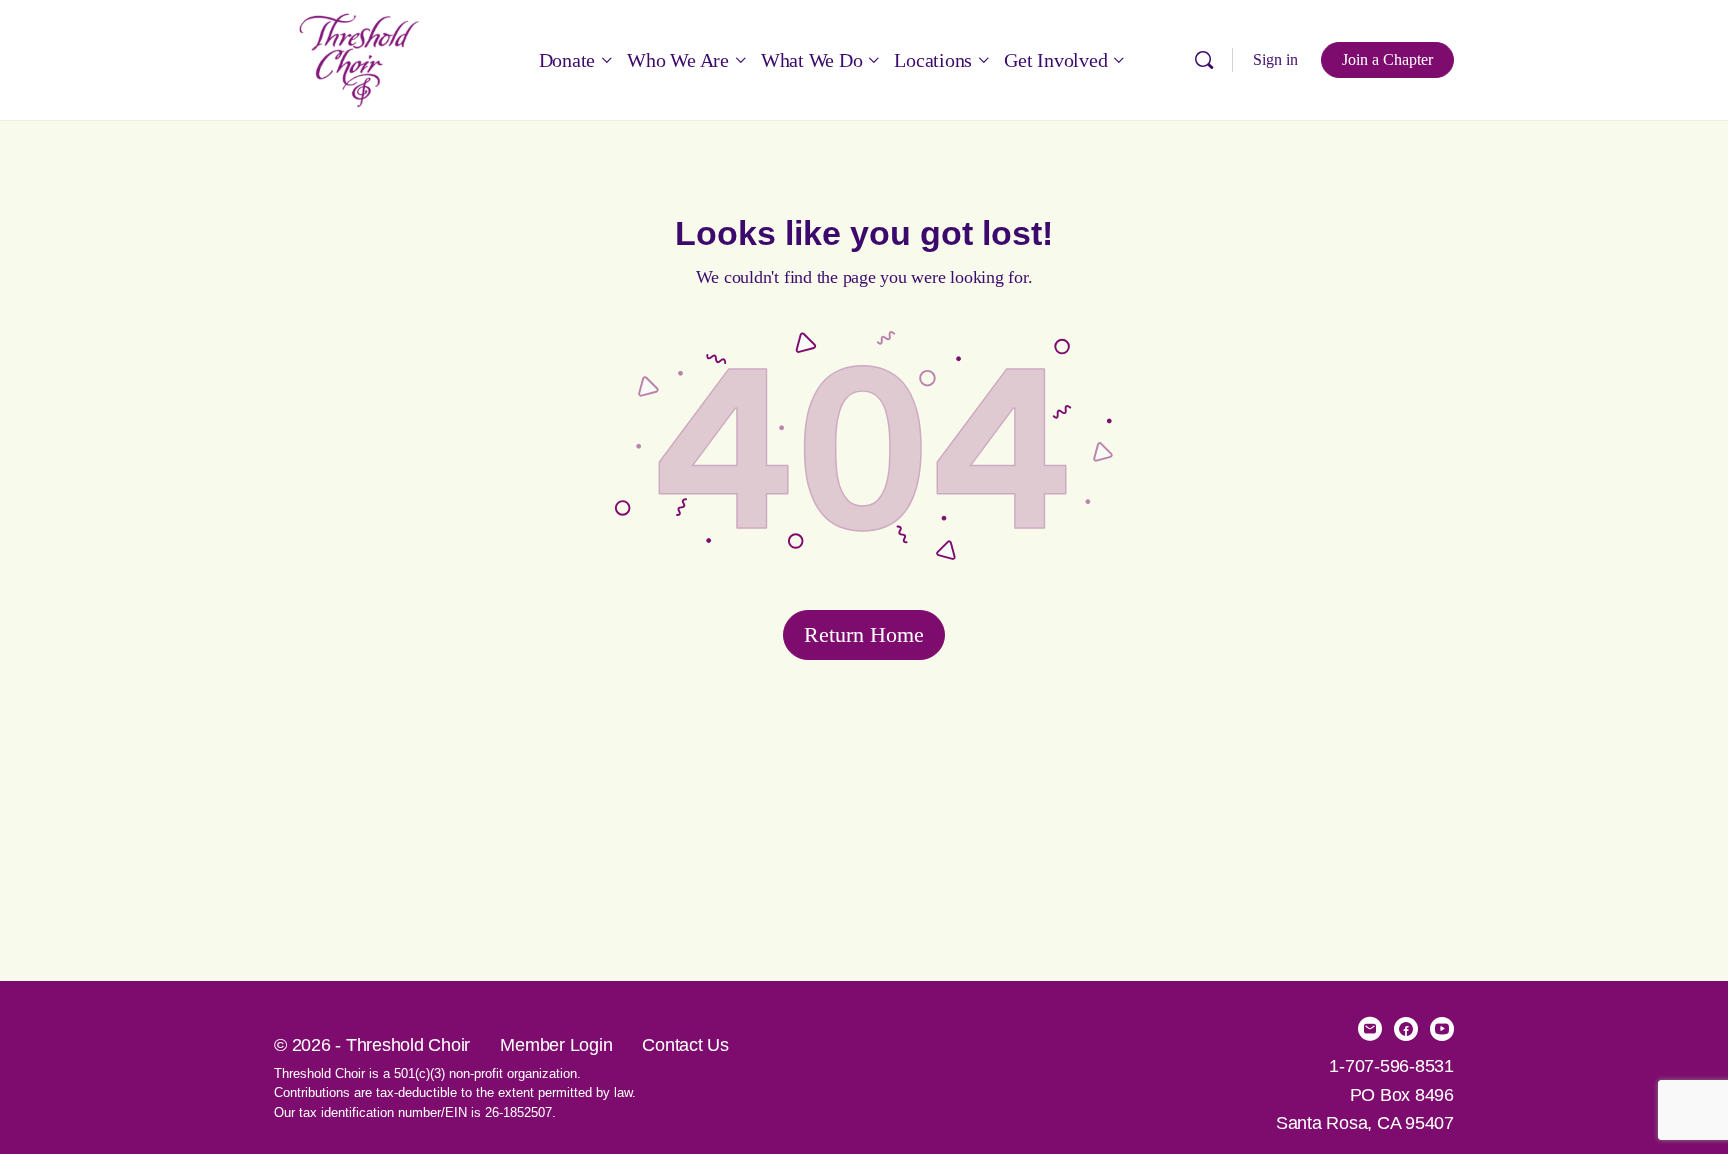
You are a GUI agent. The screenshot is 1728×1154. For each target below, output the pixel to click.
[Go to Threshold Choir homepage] (359, 57)
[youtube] (1442, 1029)
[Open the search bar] (1204, 60)
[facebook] (1406, 1029)
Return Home (864, 634)
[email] (1370, 1029)
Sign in (1275, 59)
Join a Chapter (1387, 59)
